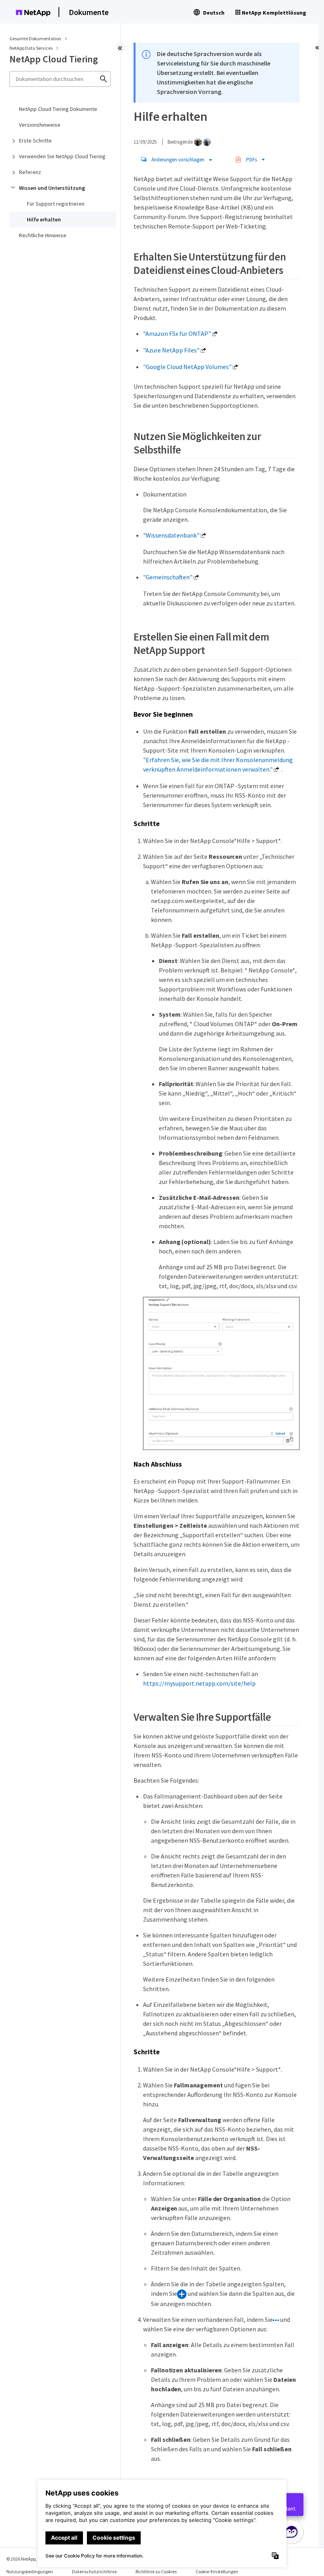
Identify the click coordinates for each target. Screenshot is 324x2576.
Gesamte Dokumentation (35, 38)
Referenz (30, 172)
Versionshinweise (40, 125)
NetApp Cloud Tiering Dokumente (58, 109)
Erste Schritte (35, 141)
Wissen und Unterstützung (52, 188)
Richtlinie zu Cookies (156, 2571)
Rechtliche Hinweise (43, 235)
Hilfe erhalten (44, 219)
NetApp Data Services (31, 48)
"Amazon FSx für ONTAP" (177, 333)
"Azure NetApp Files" (171, 350)
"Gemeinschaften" (168, 577)
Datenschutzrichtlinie (94, 2571)
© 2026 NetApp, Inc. (26, 2559)
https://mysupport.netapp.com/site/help (199, 1683)
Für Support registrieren (56, 204)
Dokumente (89, 12)
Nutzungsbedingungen (30, 2571)
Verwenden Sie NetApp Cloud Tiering (62, 156)
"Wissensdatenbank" (171, 535)
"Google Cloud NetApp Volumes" (187, 367)
